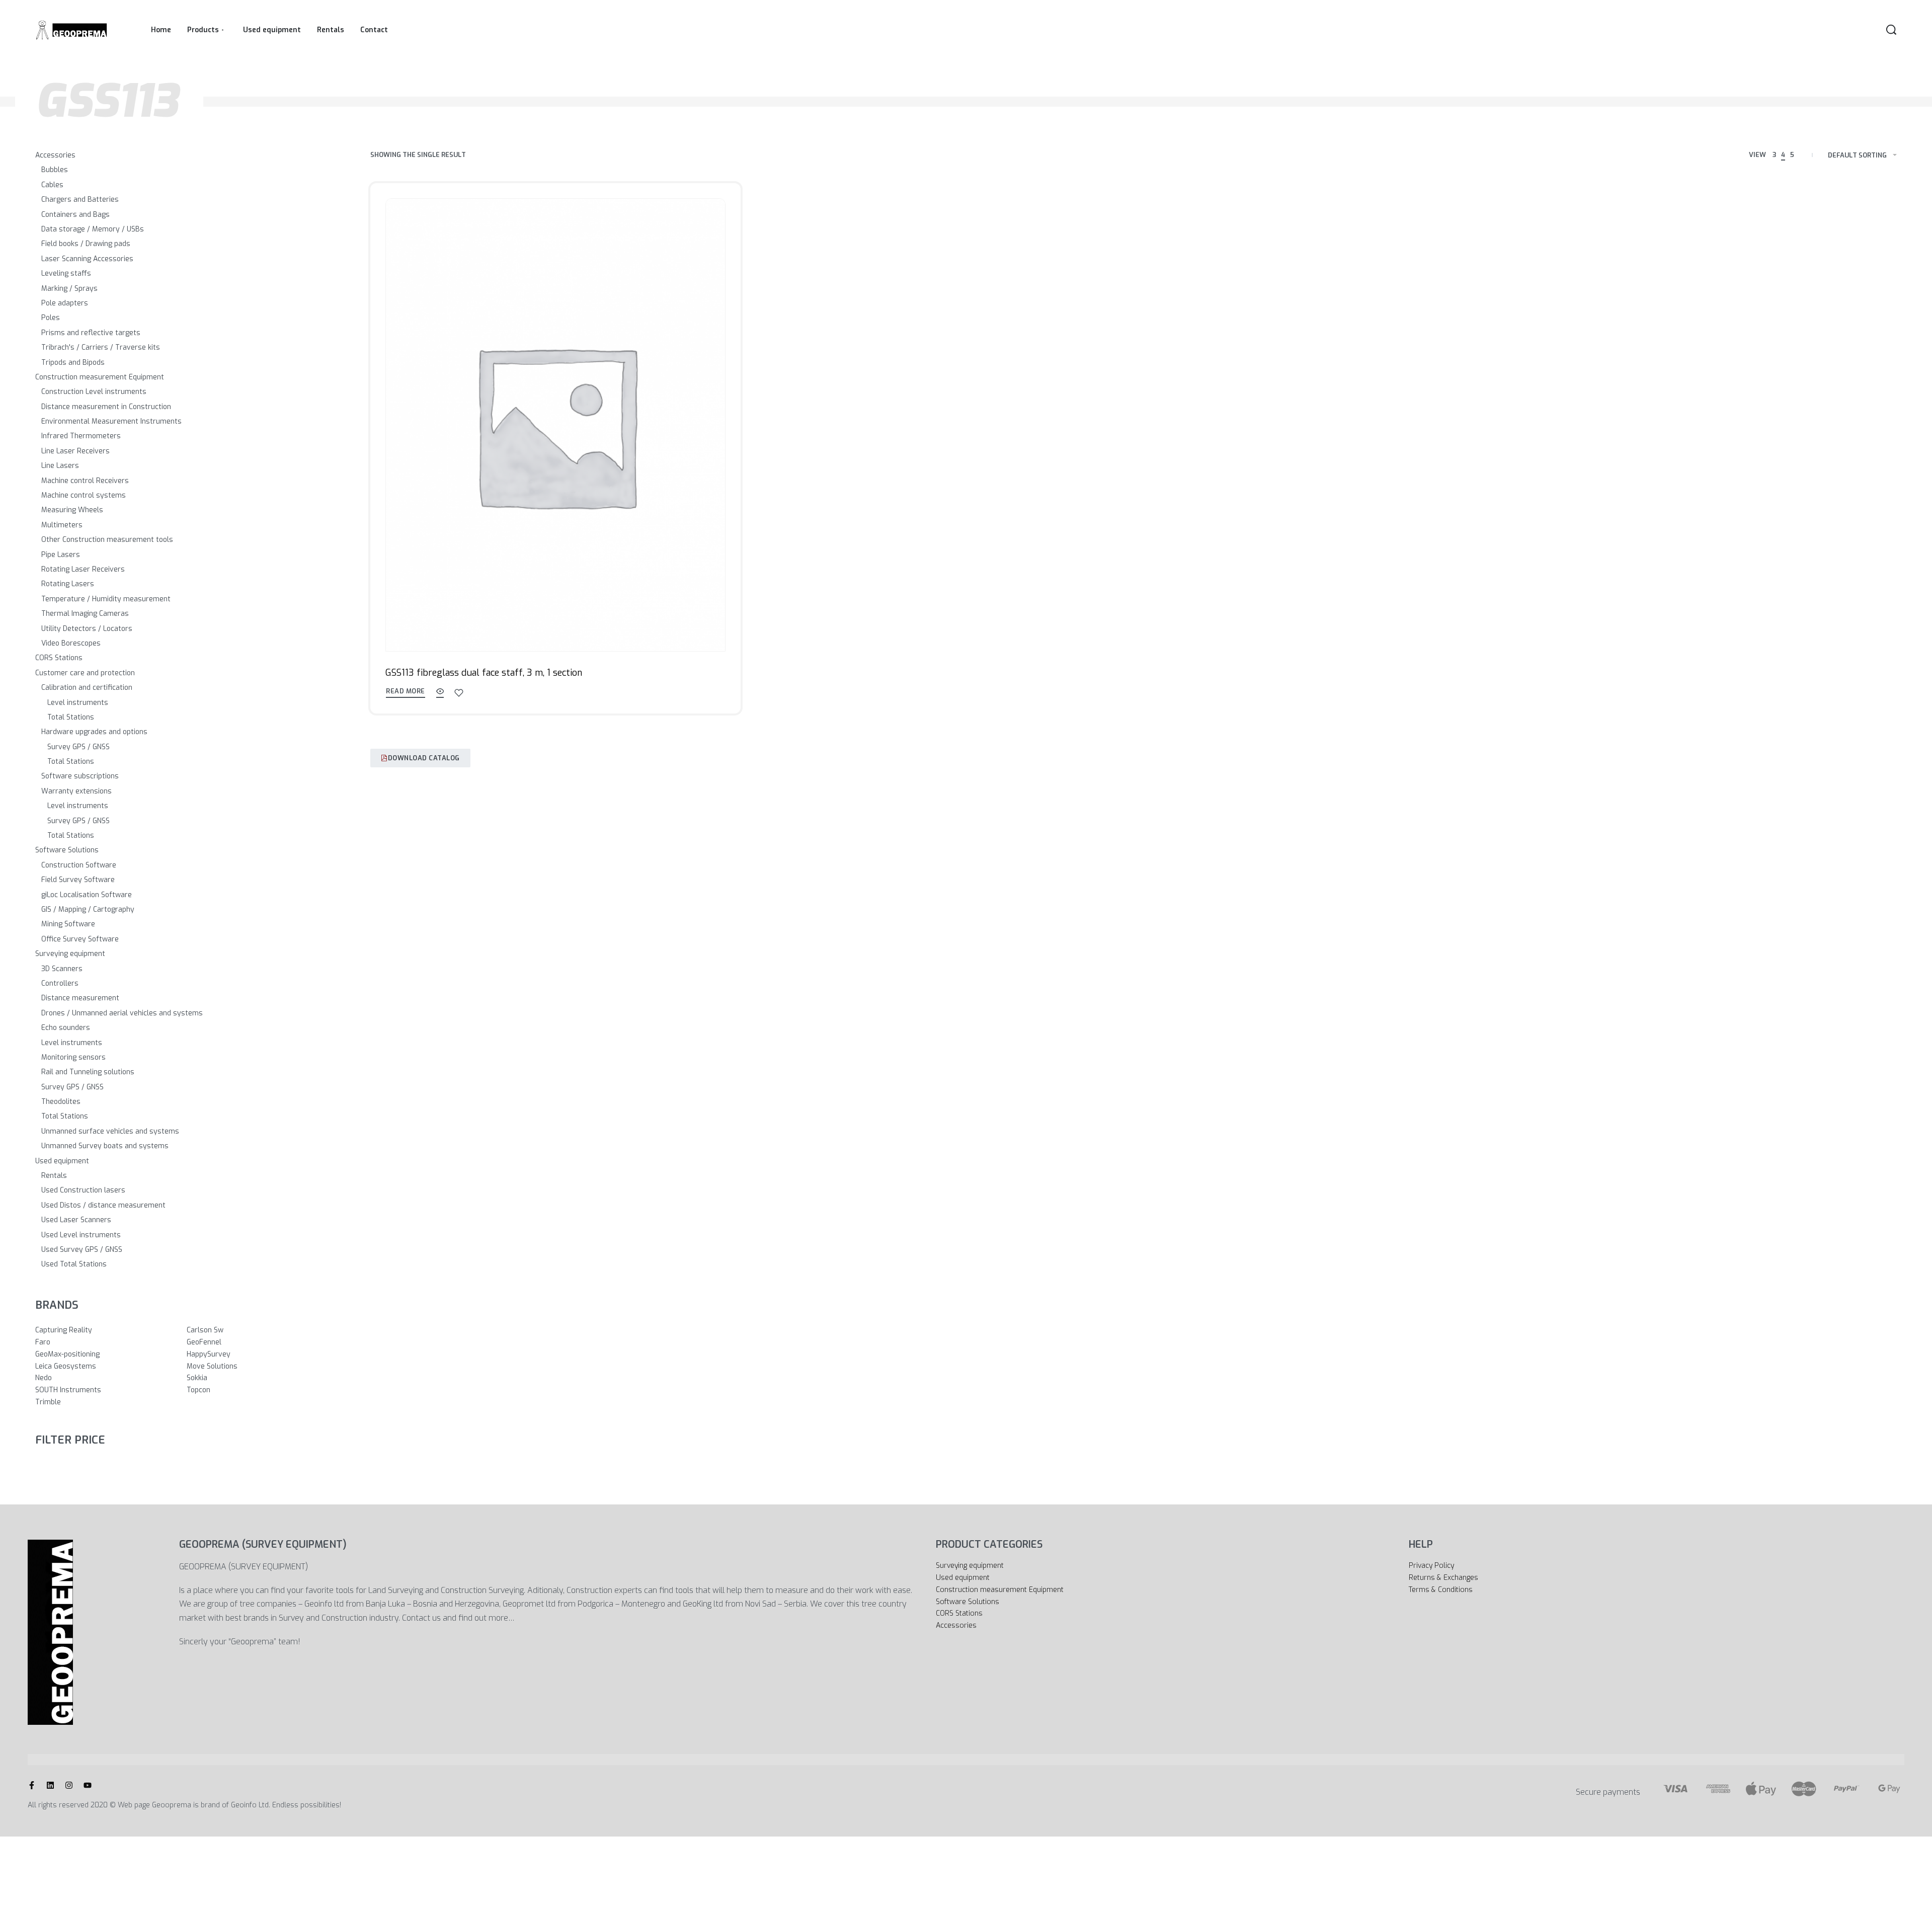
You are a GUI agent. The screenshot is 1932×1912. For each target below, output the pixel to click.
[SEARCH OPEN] (1891, 30)
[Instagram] (69, 1785)
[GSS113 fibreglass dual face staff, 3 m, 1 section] (555, 425)
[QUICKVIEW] (440, 693)
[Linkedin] (50, 1785)
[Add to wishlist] (459, 693)
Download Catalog (424, 758)
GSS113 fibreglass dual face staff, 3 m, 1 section (484, 673)
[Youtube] (88, 1785)
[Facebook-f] (32, 1785)
